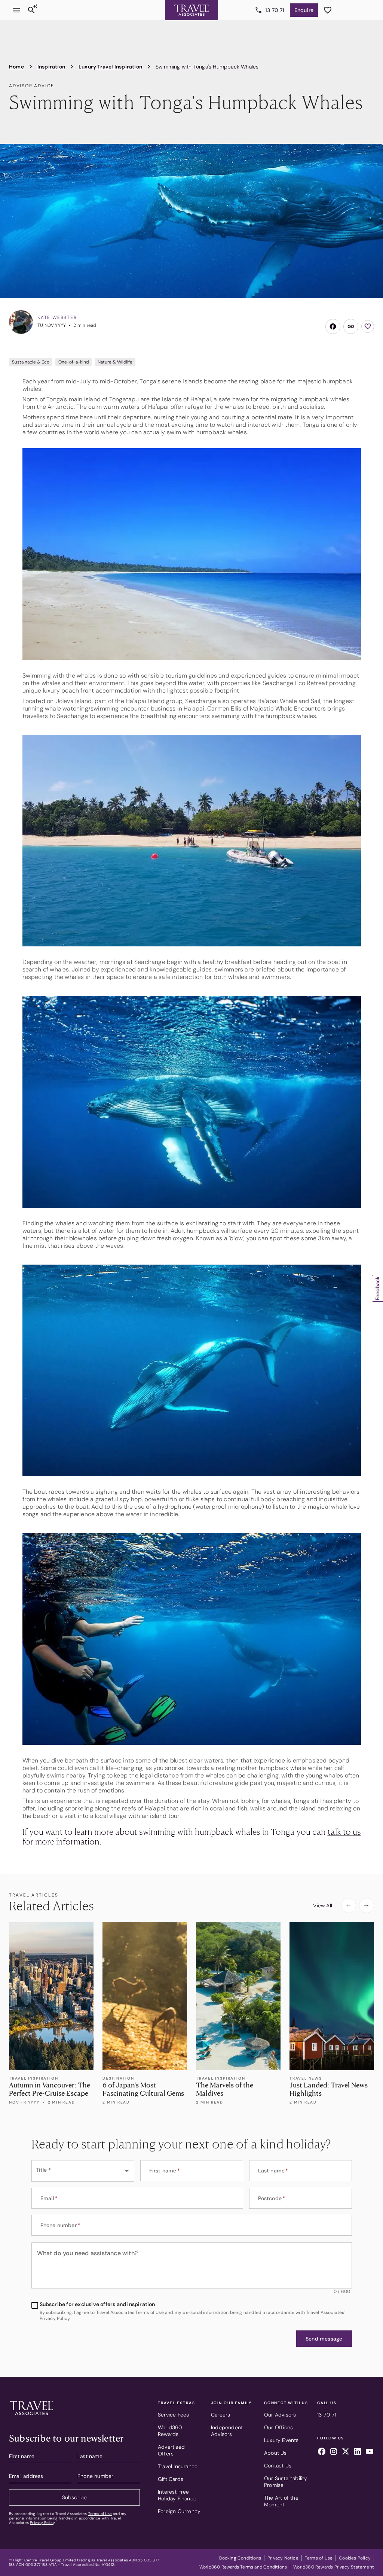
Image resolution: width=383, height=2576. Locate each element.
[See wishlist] (328, 10)
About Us (275, 2453)
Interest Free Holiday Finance (177, 2495)
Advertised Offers (171, 2450)
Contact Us (278, 2466)
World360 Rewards (170, 2431)
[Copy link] (351, 326)
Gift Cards (171, 2479)
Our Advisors (280, 2415)
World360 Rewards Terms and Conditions (243, 2567)
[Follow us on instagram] (334, 2452)
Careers (220, 2415)
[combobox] (83, 2171)
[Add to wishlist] (368, 326)
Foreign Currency (179, 2511)
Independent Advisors (227, 2431)
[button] (324, 2339)
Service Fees (173, 2415)
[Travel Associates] (191, 10)
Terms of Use (100, 2514)
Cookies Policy (355, 2558)
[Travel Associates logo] (31, 2417)
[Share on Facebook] (333, 326)
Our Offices (278, 2427)
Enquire (304, 10)
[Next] (367, 1906)
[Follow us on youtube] (370, 2452)
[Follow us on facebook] (322, 2452)
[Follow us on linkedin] (358, 2452)
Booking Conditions (240, 2558)
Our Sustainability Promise (286, 2482)
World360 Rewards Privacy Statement (334, 2567)
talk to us (344, 1831)
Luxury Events (281, 2440)
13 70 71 (275, 10)
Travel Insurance (178, 2466)
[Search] (31, 10)
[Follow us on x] (346, 2452)
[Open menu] (16, 10)
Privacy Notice (283, 2558)
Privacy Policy (42, 2523)
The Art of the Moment (281, 2501)
